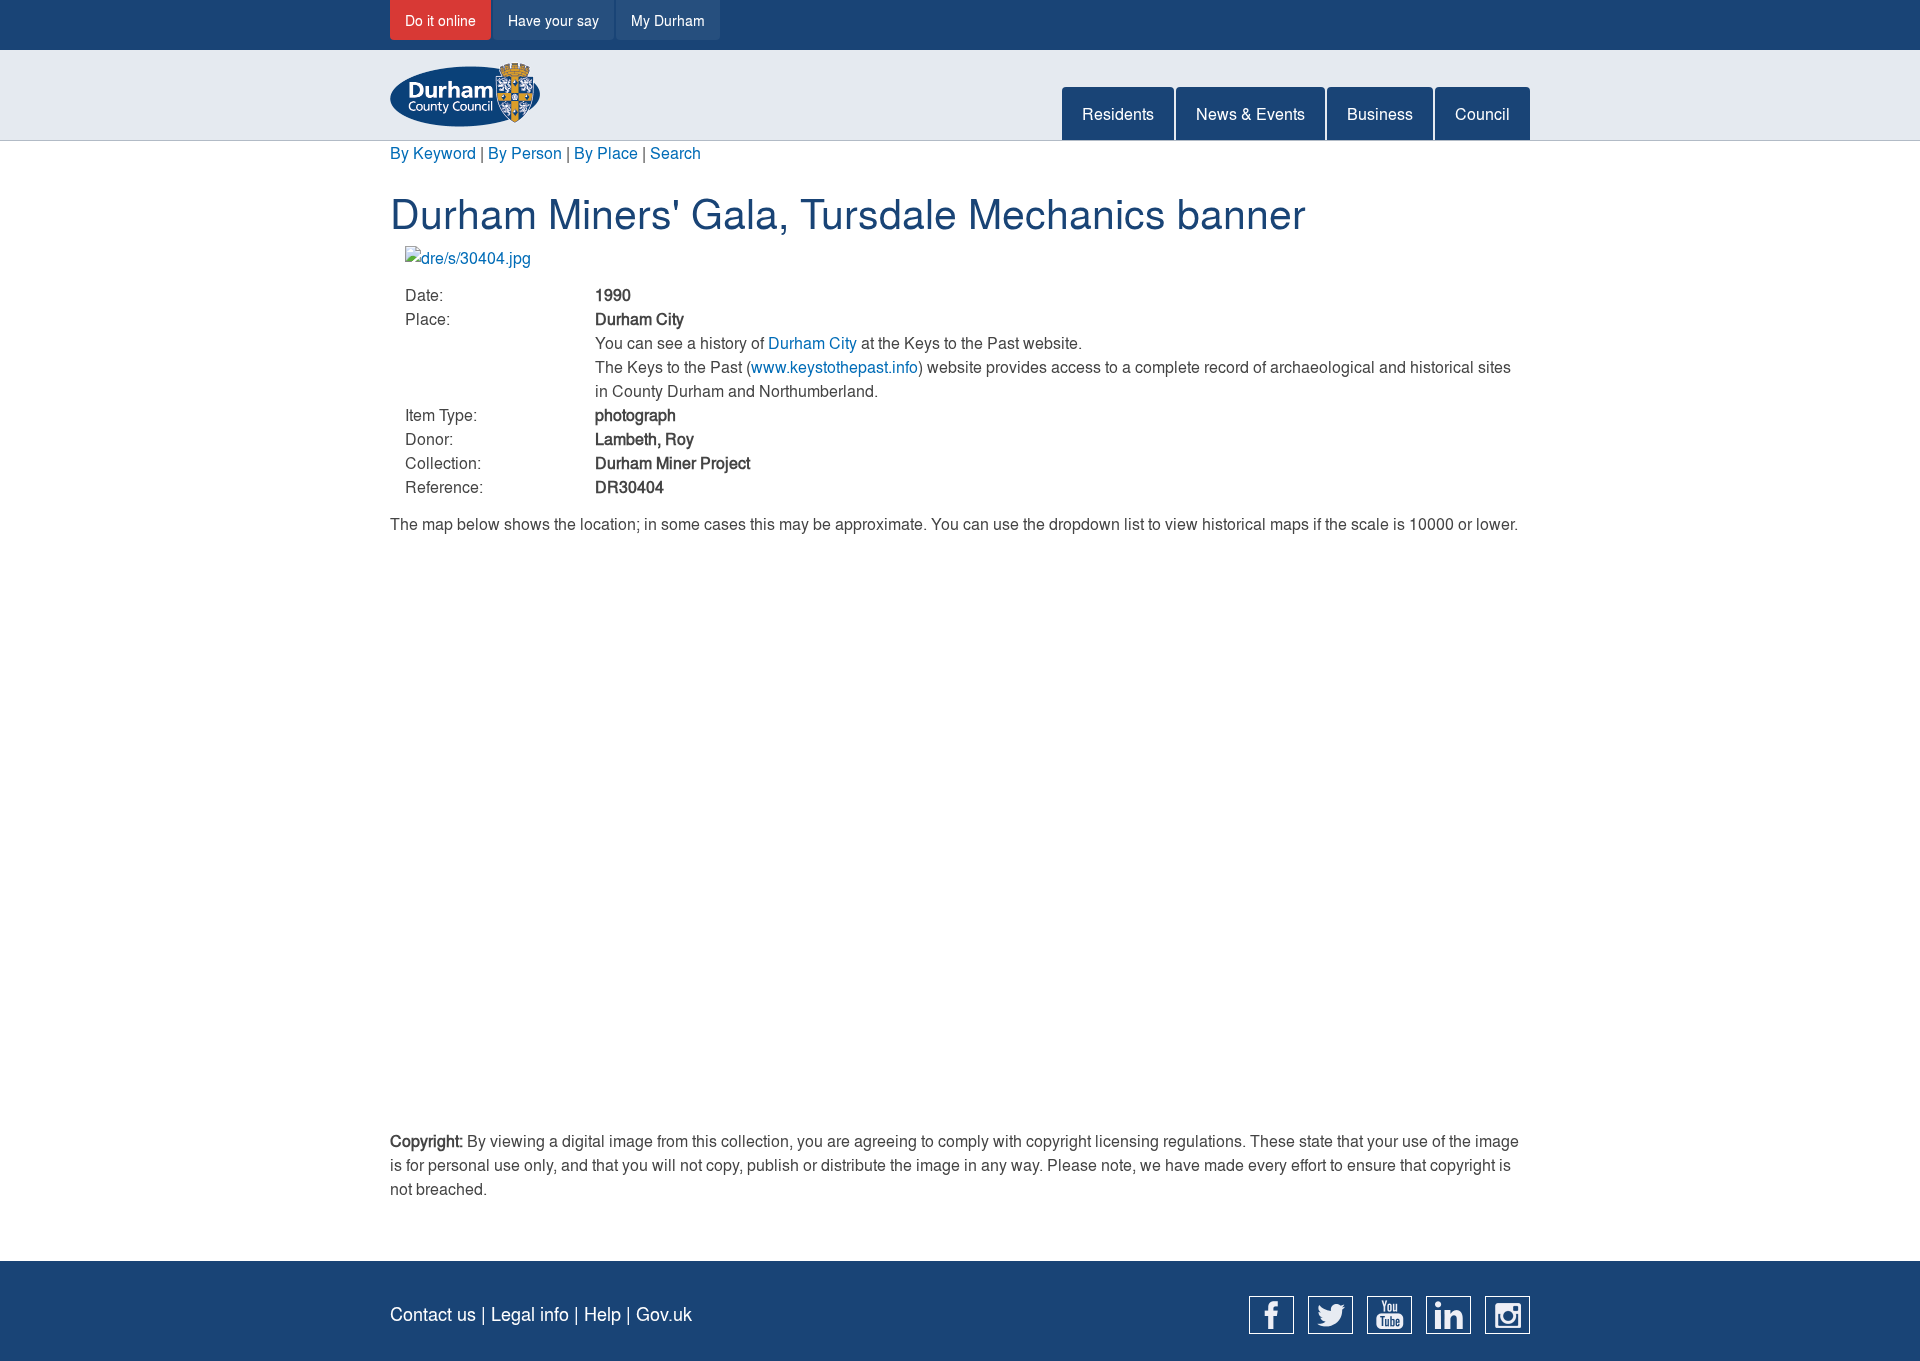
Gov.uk (664, 1313)
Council (1482, 113)
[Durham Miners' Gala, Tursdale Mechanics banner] (960, 258)
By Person (525, 152)
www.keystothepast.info (834, 366)
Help (602, 1313)
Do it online (440, 20)
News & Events (1250, 113)
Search (675, 152)
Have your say (553, 20)
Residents (1118, 113)
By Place (606, 152)
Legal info (530, 1313)
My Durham (668, 20)
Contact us (433, 1313)
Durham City (812, 342)
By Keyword (433, 152)
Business (1380, 113)
